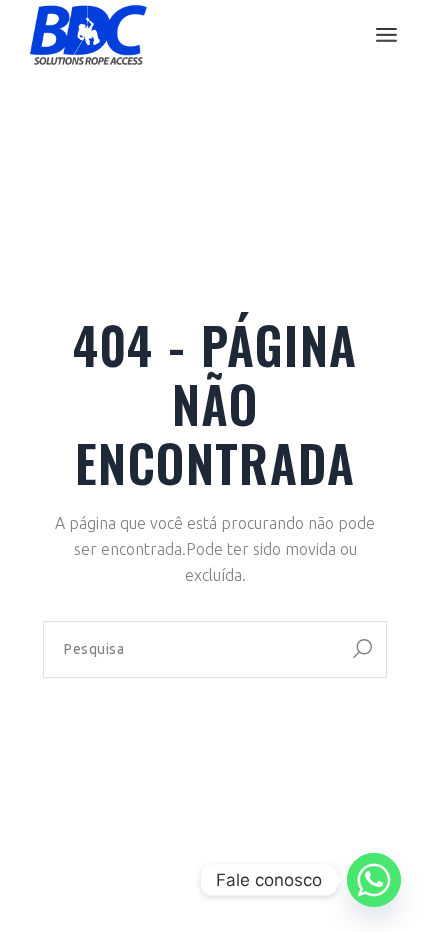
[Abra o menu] (386, 35)
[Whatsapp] (374, 880)
